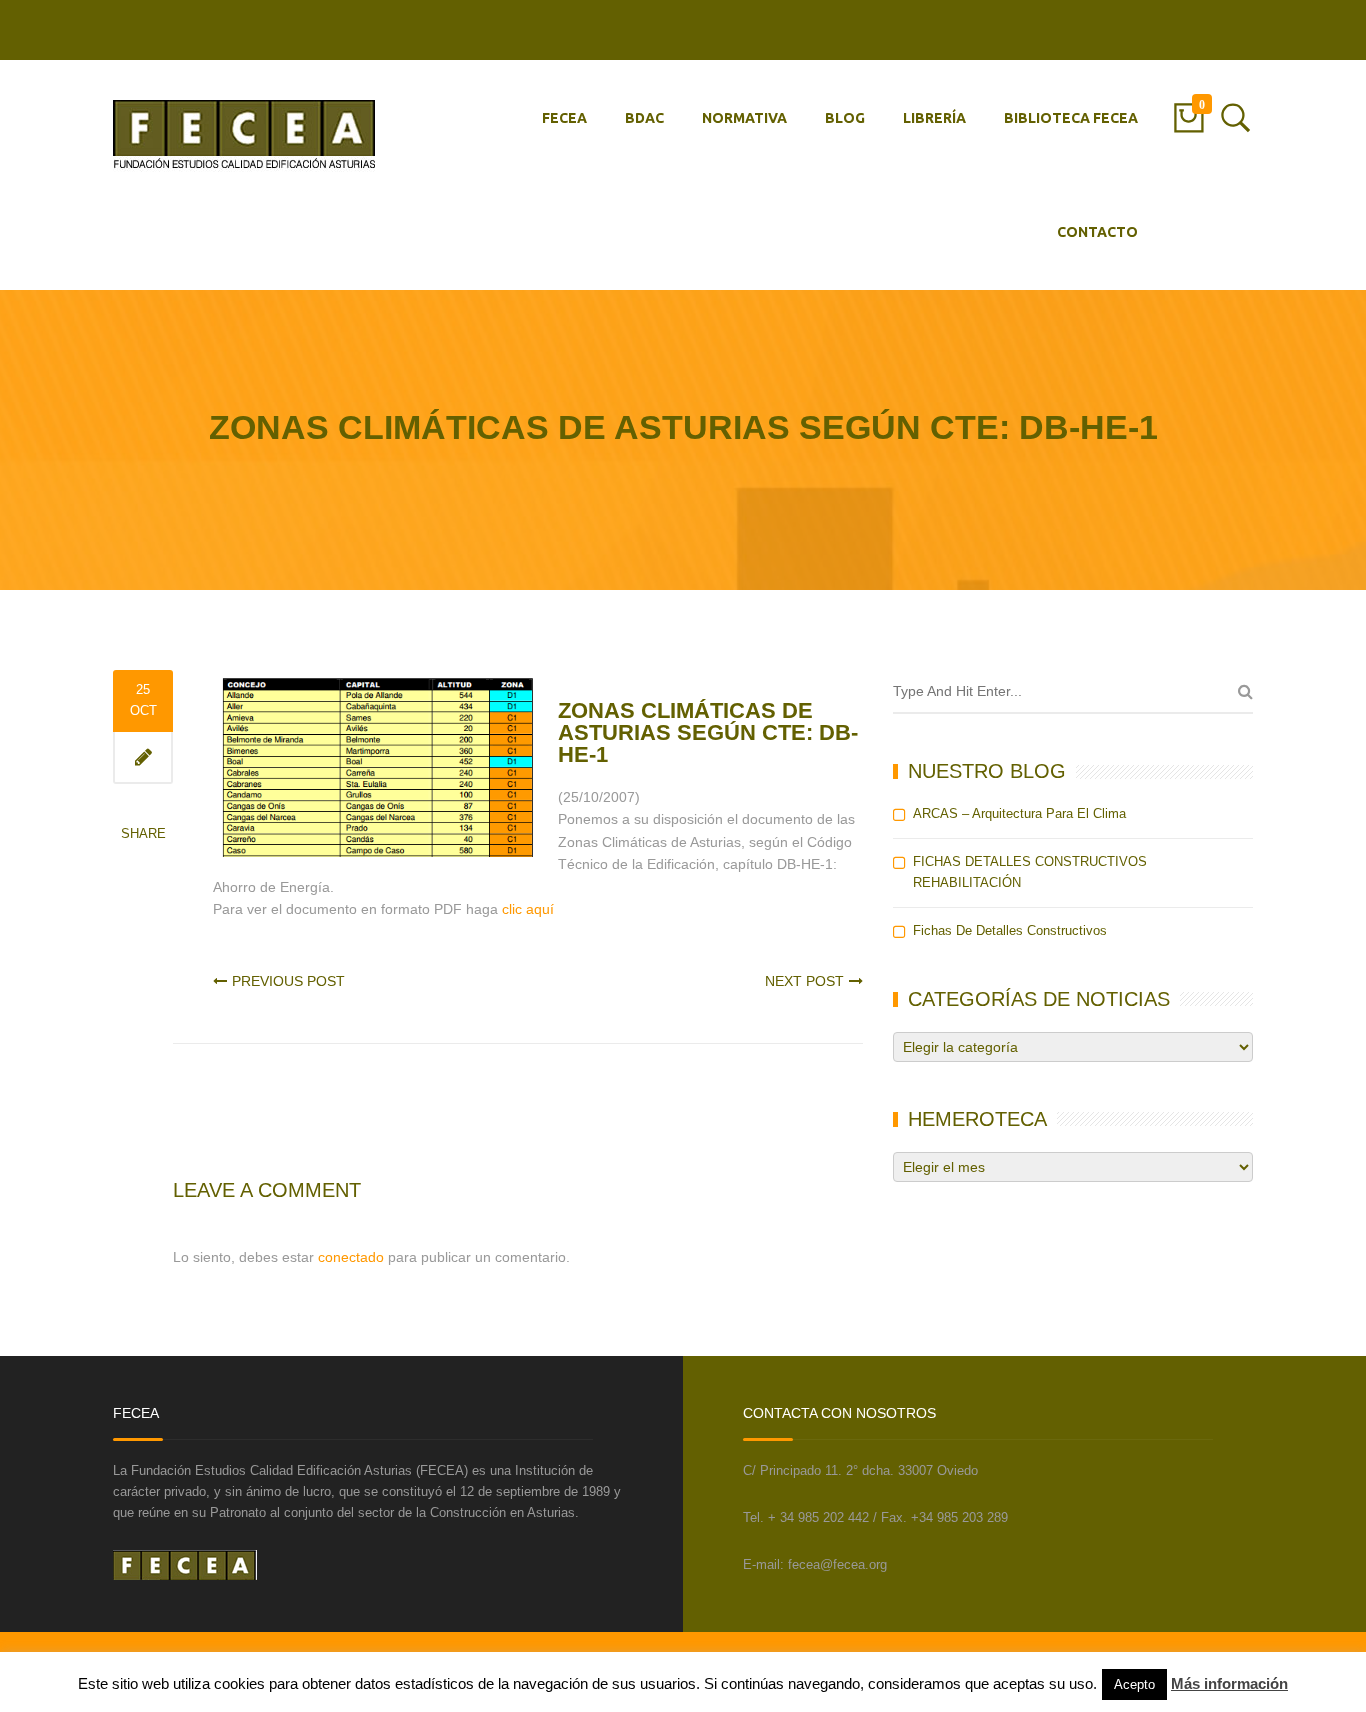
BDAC (644, 118)
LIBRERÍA (934, 118)
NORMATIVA (744, 118)
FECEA (564, 118)
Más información (1229, 1683)
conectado (351, 1257)
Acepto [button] (1134, 1684)
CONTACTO (1097, 232)
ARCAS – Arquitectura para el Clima (1019, 813)
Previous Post (288, 981)
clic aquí (528, 909)
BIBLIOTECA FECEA (1071, 118)
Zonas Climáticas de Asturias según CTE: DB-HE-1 (708, 732)
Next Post (804, 981)
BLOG (845, 118)
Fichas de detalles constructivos (1010, 930)
